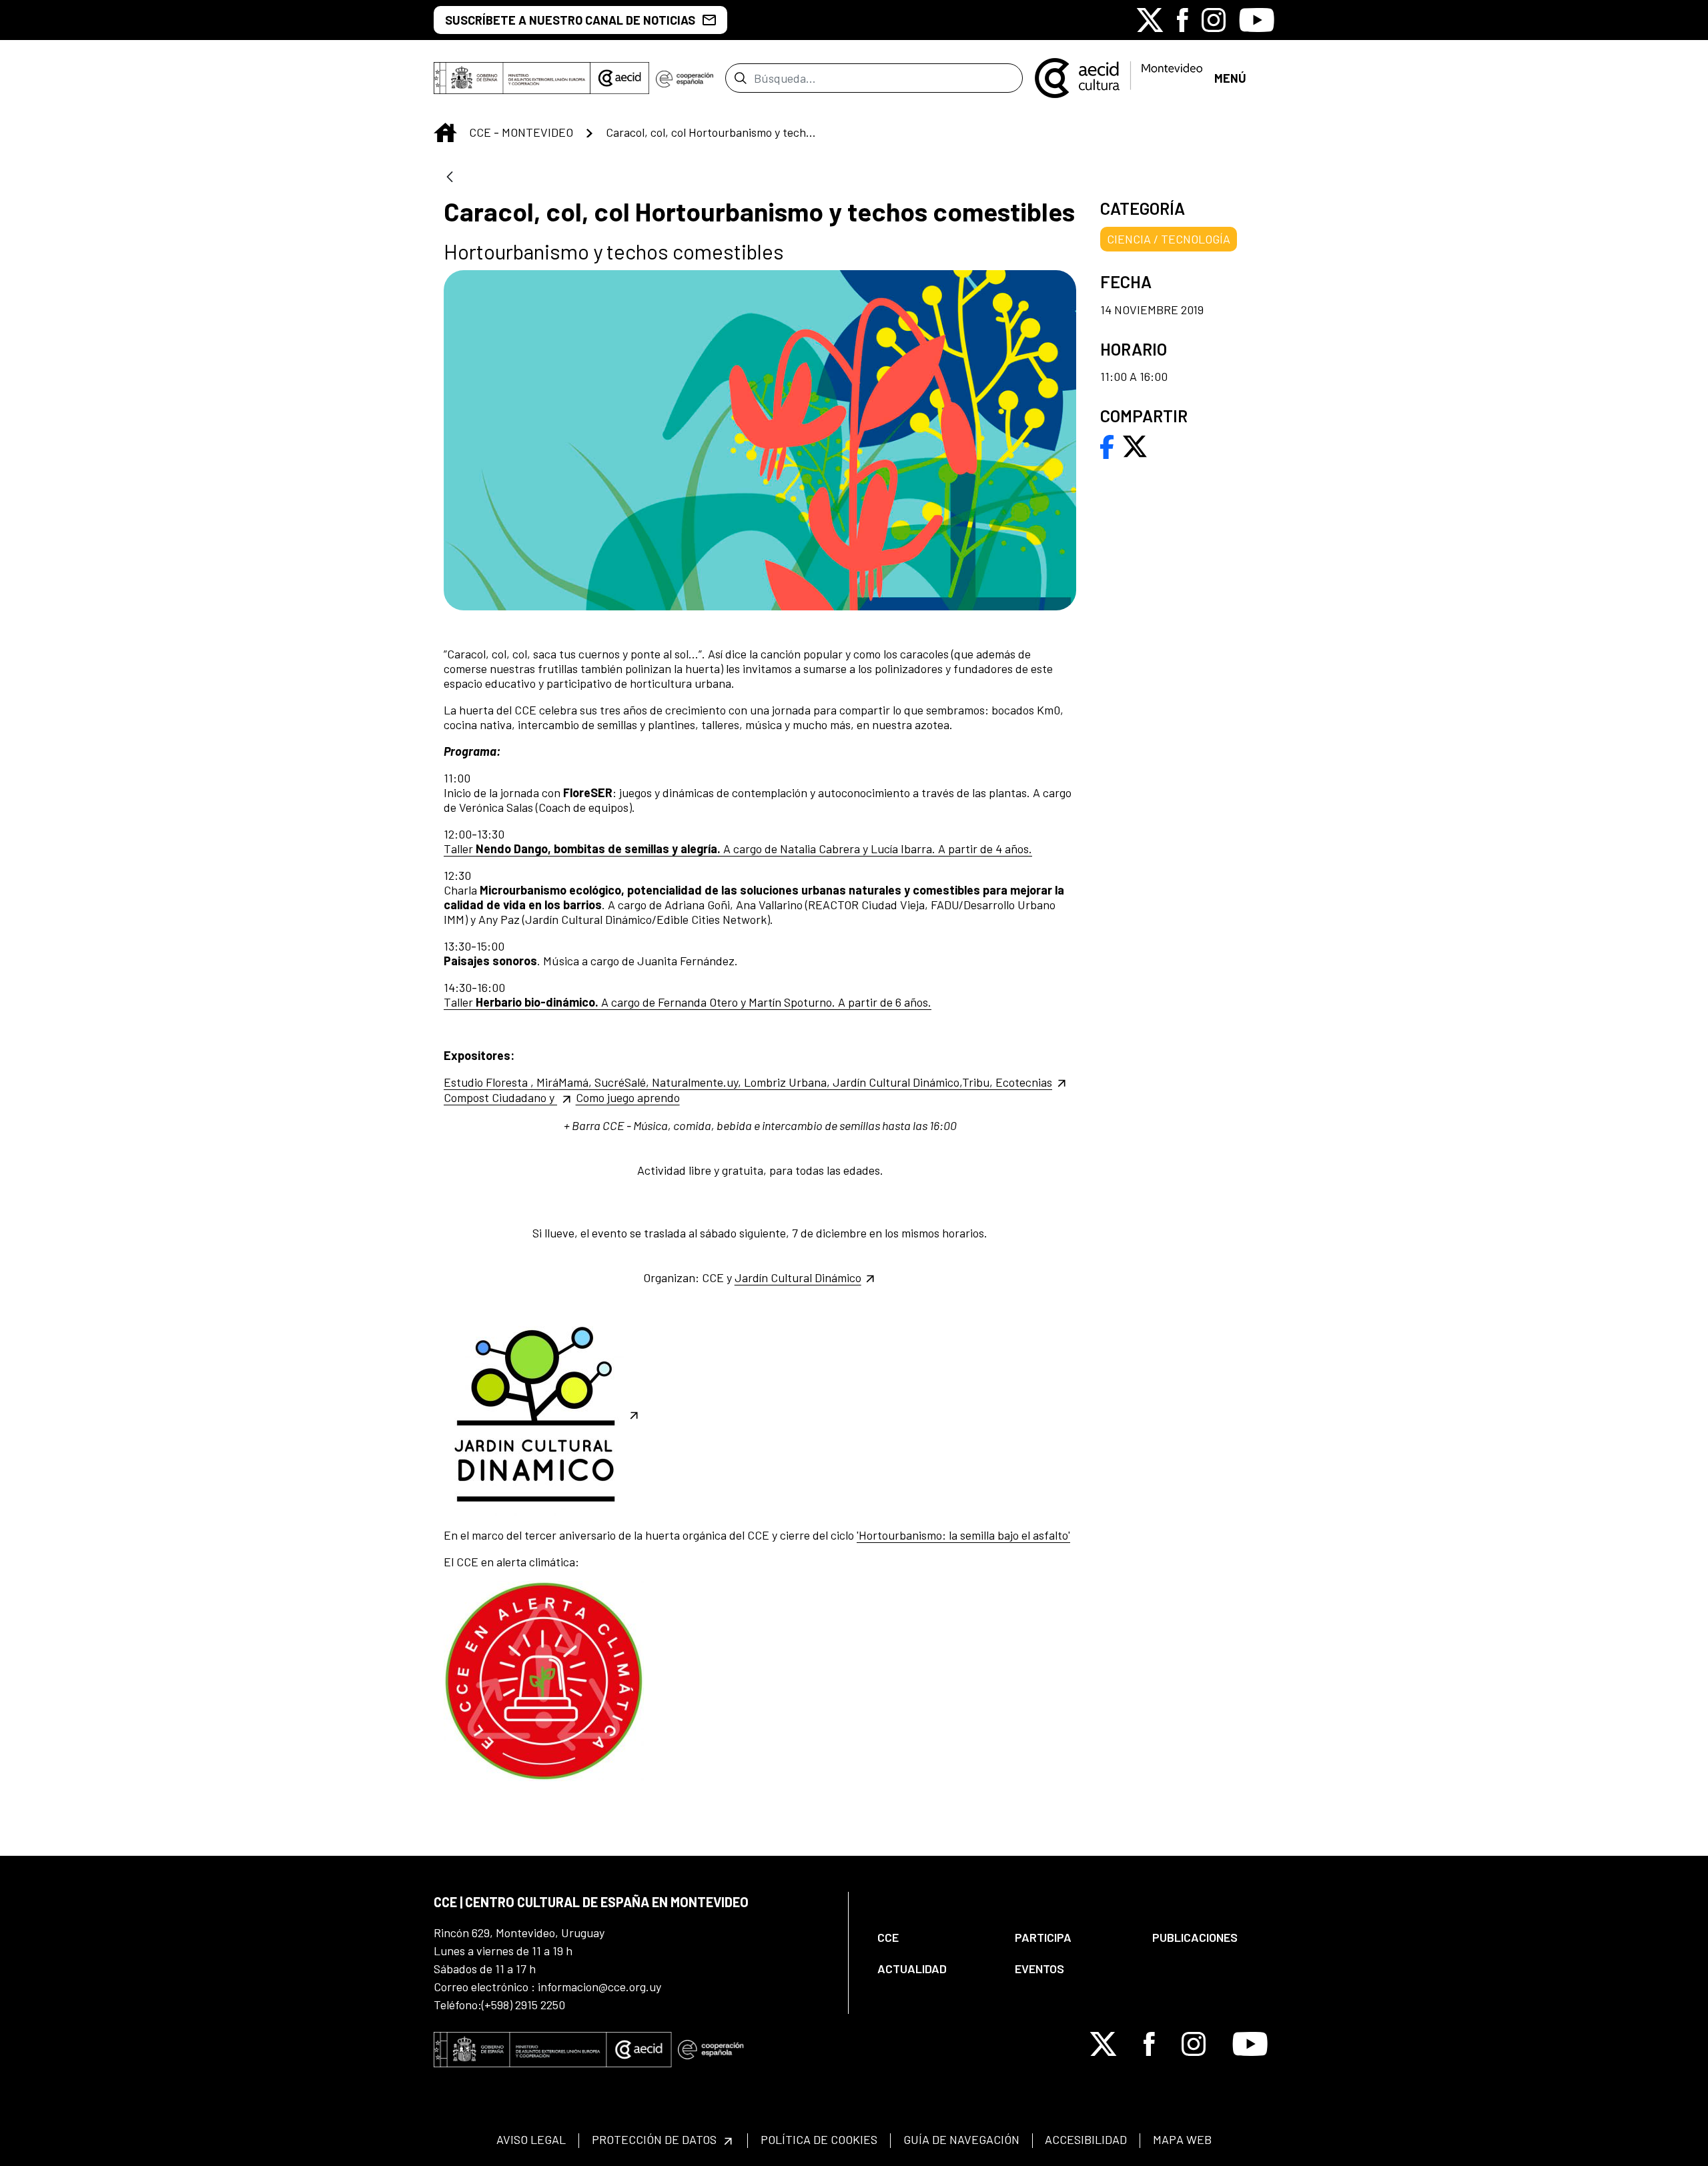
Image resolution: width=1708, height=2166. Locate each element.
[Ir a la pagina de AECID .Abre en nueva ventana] (620, 78)
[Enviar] (740, 78)
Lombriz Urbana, (788, 1082)
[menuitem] (935, 1938)
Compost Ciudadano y (500, 1097)
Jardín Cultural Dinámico (798, 1277)
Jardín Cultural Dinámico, (897, 1082)
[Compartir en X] (1135, 445)
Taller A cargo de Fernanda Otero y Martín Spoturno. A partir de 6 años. (688, 1002)
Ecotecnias (1024, 1082)
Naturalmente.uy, (698, 1082)
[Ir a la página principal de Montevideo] (1119, 77)
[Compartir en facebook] (1107, 445)
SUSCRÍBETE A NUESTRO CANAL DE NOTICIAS (570, 20)
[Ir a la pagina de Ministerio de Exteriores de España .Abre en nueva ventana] (512, 78)
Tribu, (979, 1082)
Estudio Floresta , (490, 1082)
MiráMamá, (565, 1082)
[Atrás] (450, 178)
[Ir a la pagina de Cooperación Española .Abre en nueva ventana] (685, 78)
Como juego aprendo (628, 1097)
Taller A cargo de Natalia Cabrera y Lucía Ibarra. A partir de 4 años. (738, 849)
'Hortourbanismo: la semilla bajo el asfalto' (963, 1535)
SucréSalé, (623, 1082)
